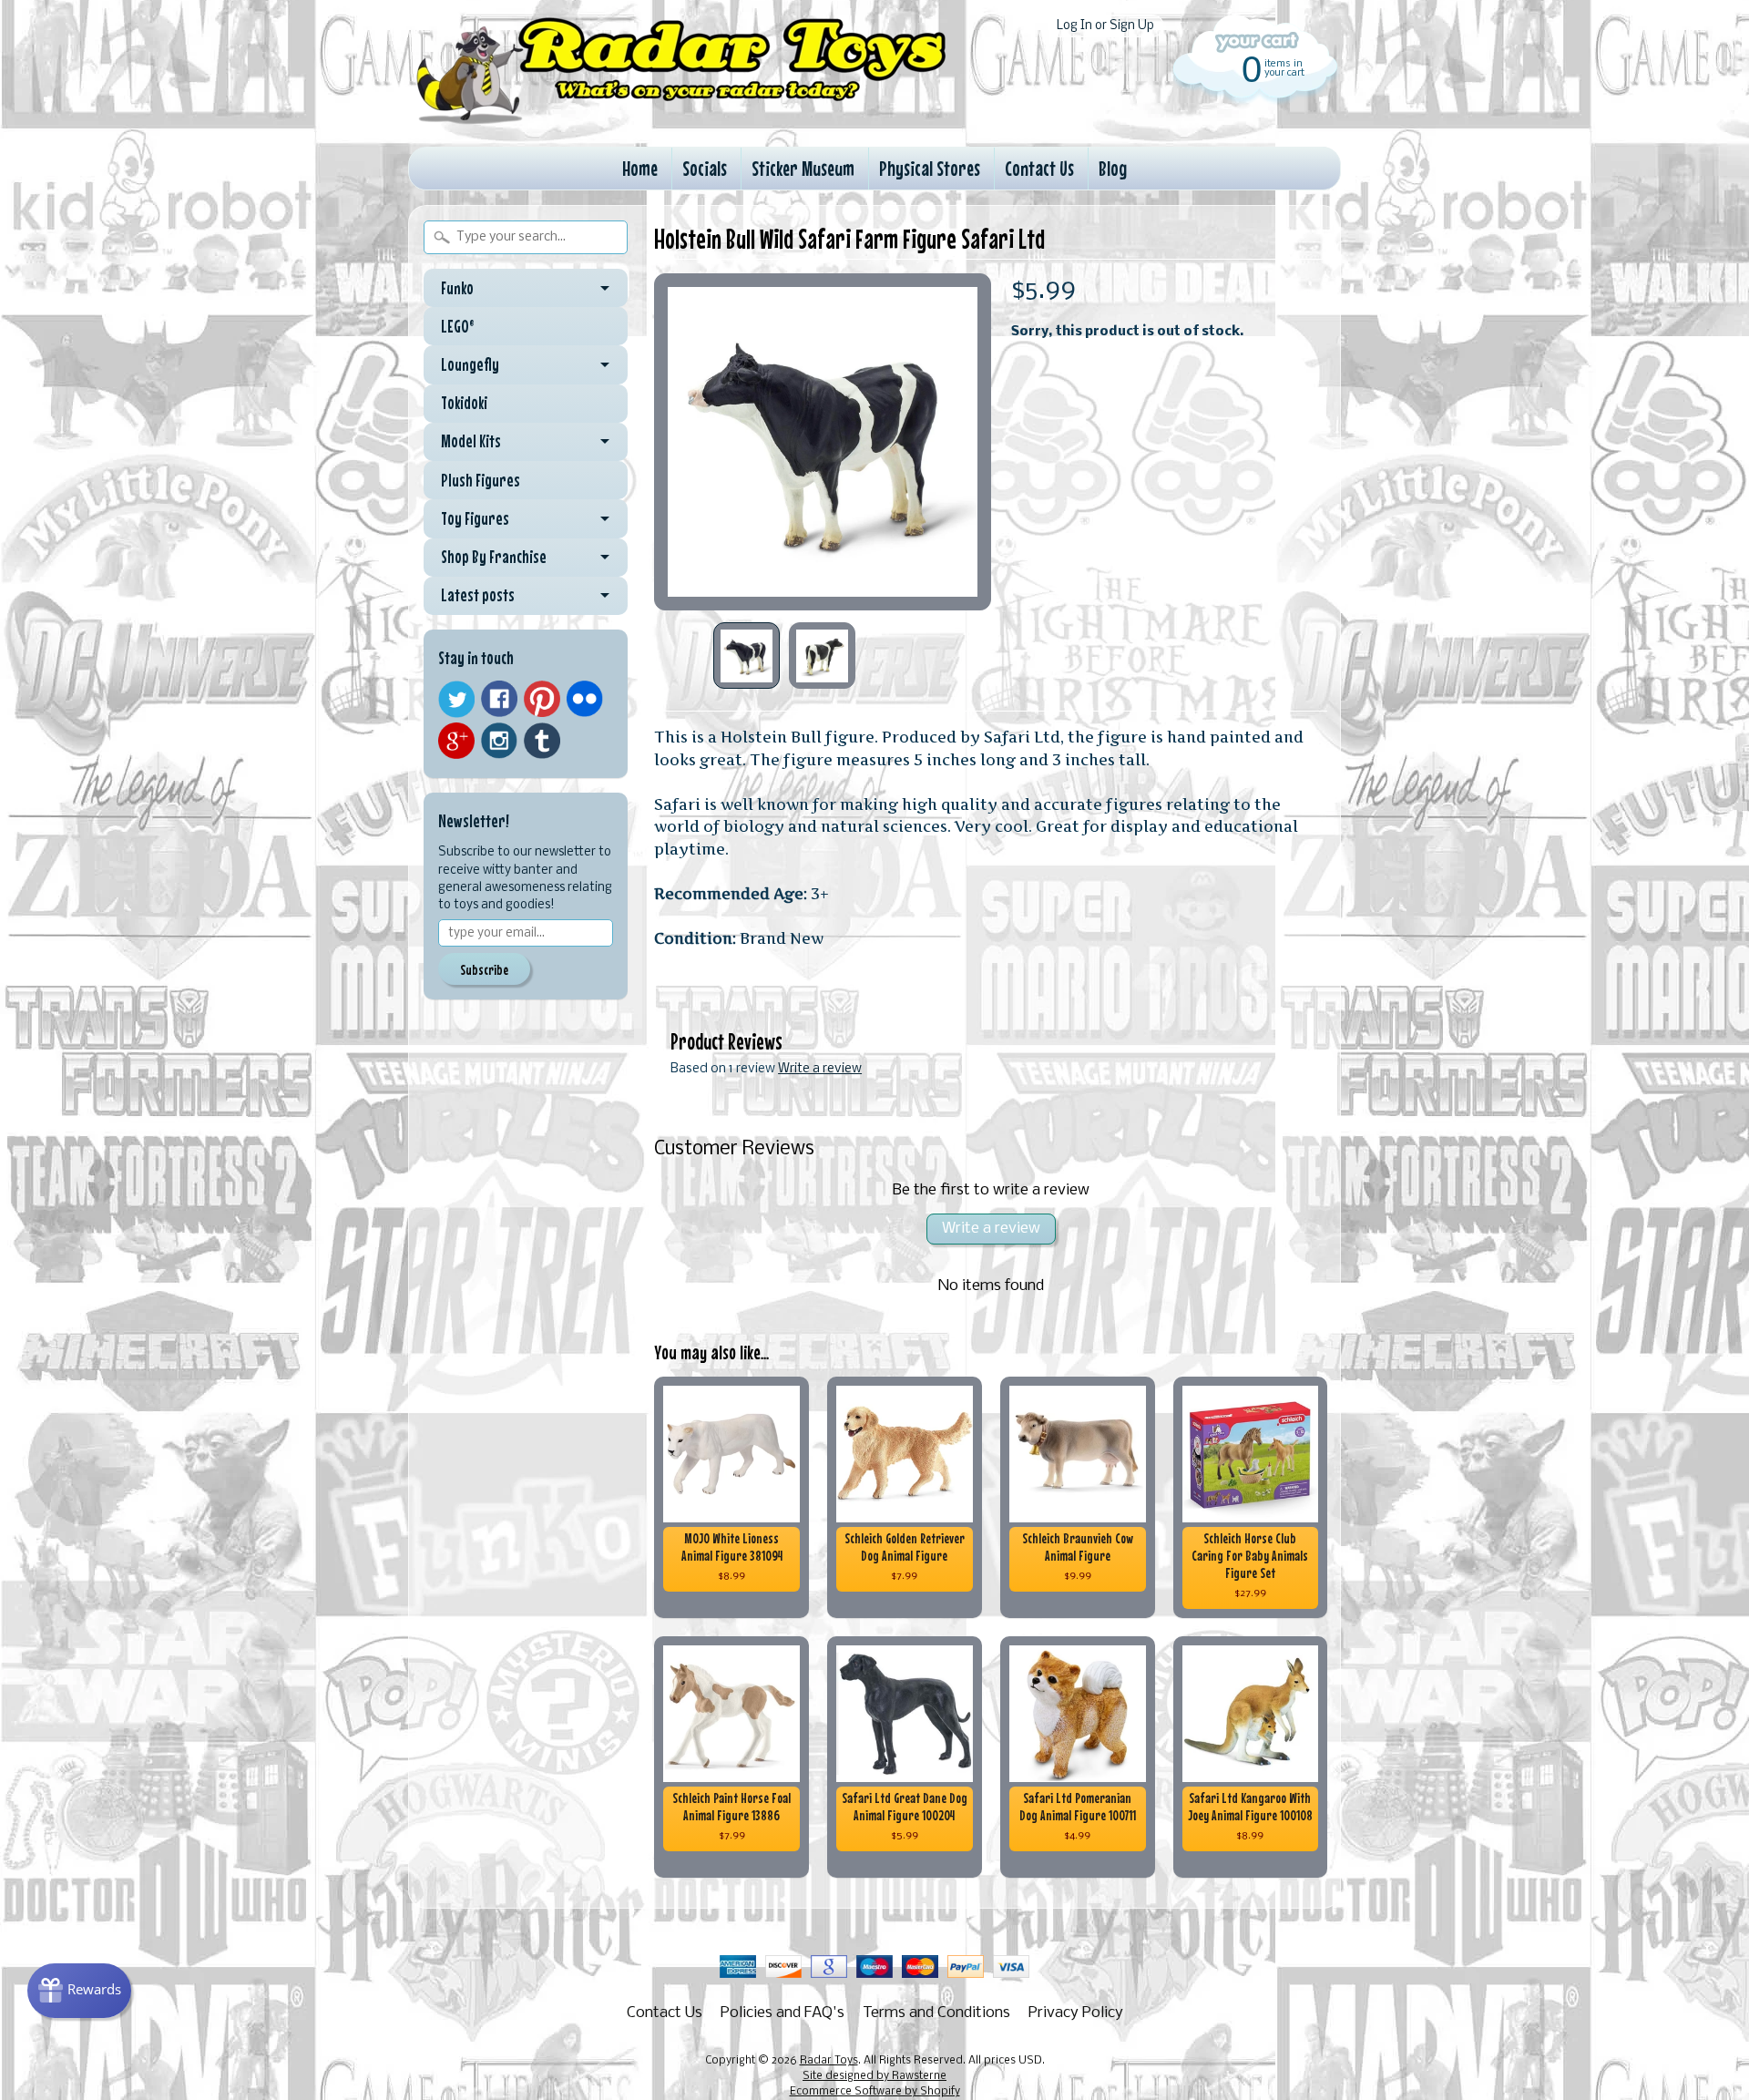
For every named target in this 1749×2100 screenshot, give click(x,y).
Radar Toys (829, 2061)
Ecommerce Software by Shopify (875, 2092)
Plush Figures (481, 480)
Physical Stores (930, 168)
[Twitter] (456, 699)
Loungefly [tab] (470, 364)
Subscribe (484, 969)
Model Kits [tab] (471, 441)
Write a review (820, 1069)
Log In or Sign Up (1105, 26)
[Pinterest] (542, 699)
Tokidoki (464, 403)
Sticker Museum (803, 168)
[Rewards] (79, 1991)
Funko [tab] (457, 288)
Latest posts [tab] (478, 595)
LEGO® (458, 326)
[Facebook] (499, 699)
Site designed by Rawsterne (874, 2076)
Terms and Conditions (936, 2013)
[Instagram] (499, 741)
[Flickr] (585, 699)
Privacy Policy (1076, 2013)
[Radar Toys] (681, 119)
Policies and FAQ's (782, 2013)
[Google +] (456, 741)
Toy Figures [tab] (475, 518)
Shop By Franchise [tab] (494, 557)
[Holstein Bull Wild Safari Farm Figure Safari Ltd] (747, 656)
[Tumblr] (542, 741)
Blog (1113, 168)
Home (640, 168)
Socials (705, 168)
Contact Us (1039, 168)
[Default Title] (823, 442)
